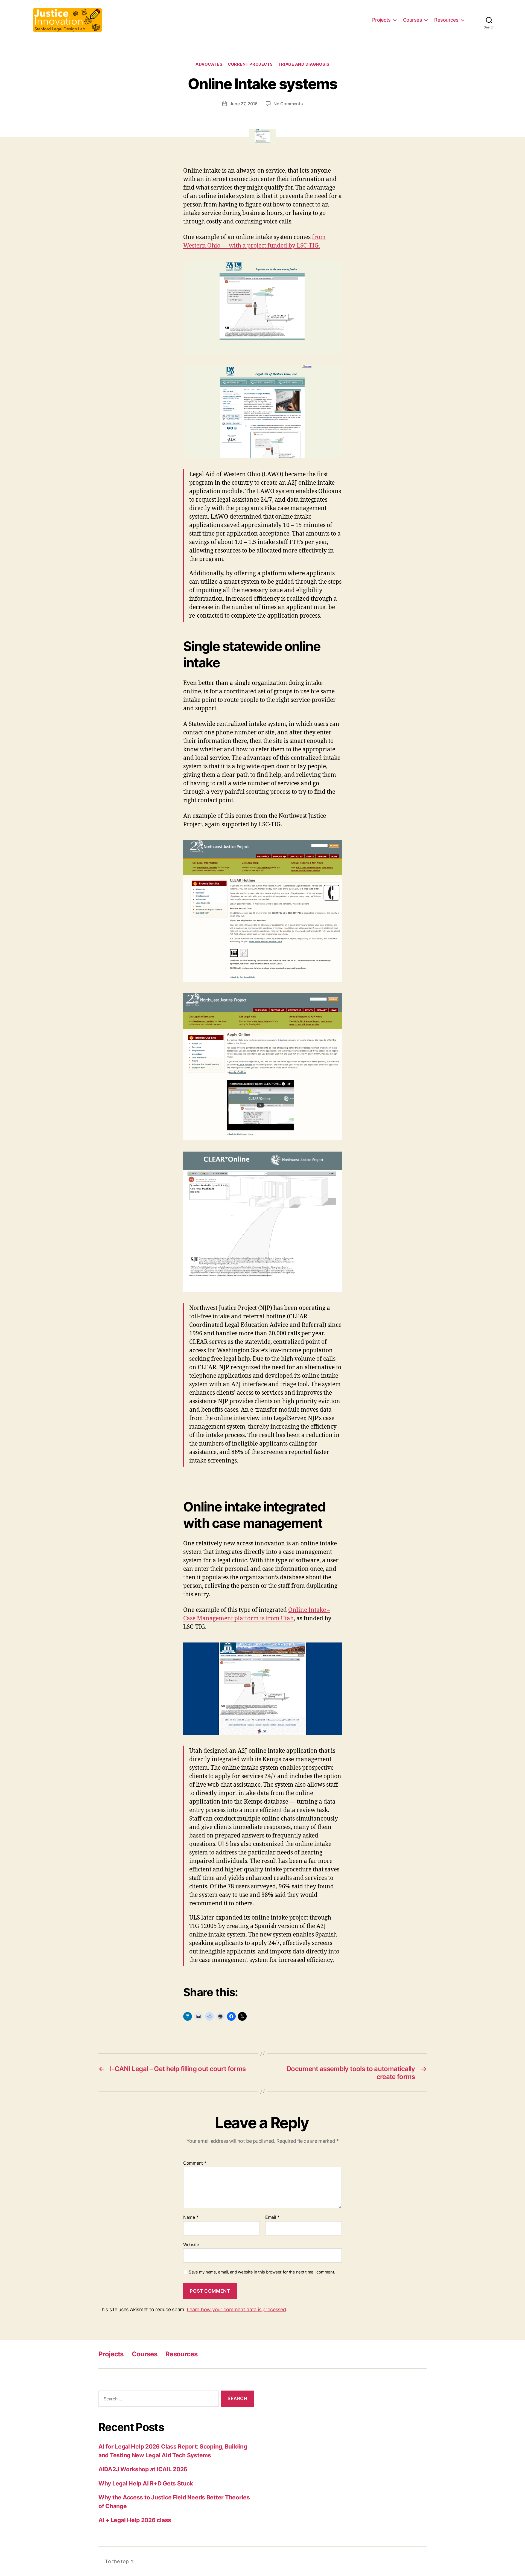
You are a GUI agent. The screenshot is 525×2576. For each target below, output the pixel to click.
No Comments (288, 104)
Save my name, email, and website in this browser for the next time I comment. (262, 2272)
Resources (446, 20)
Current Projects (250, 64)
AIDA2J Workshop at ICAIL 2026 (143, 2469)
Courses (413, 20)
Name (191, 2217)
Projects (381, 20)
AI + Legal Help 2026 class (135, 2520)
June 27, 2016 (244, 104)
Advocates (209, 64)
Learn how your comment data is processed (236, 2309)
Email (272, 2217)
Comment (195, 2163)
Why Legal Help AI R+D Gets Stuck (146, 2483)
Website (191, 2244)
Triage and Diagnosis (304, 64)
